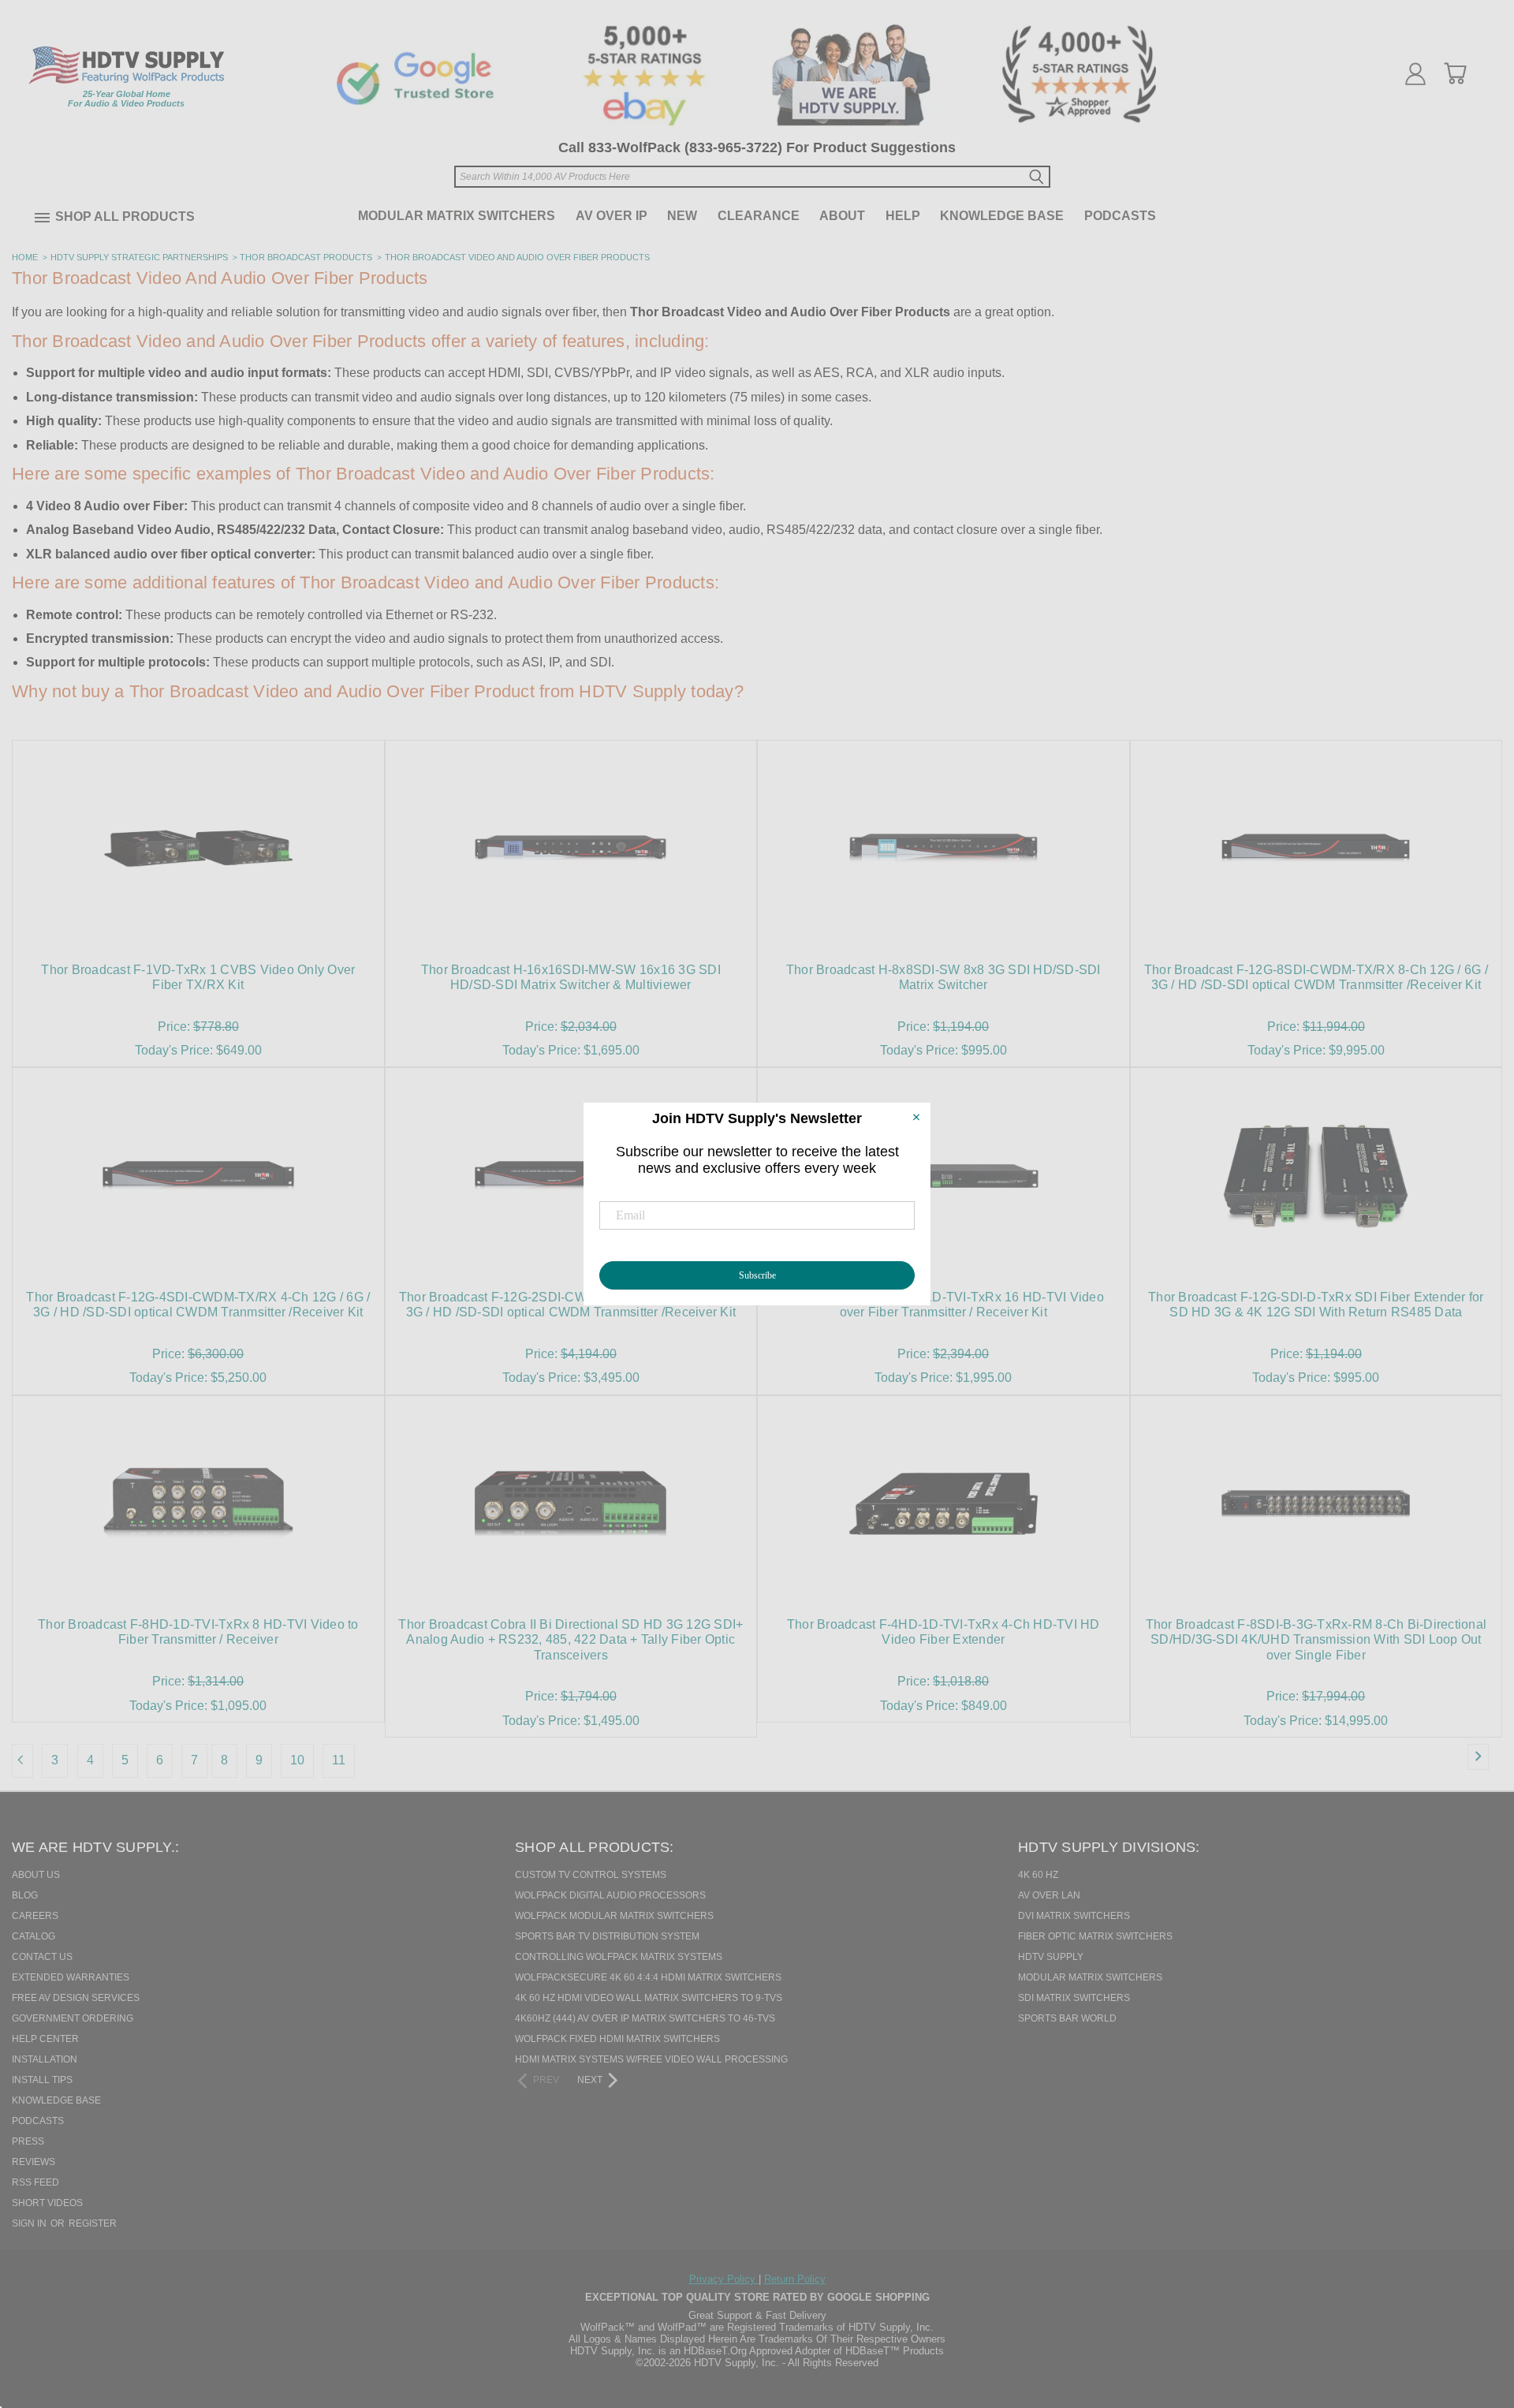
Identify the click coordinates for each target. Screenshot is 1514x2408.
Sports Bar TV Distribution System (607, 1936)
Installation (45, 2059)
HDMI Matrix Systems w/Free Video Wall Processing (651, 2059)
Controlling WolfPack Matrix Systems (619, 1957)
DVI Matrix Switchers (1074, 1916)
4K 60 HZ (1038, 1875)
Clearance (759, 216)
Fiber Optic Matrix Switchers (1095, 1936)
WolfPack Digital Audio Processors (610, 1895)
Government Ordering (73, 2018)
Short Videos (47, 2203)
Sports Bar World (1067, 2018)
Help (903, 216)
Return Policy (795, 2279)
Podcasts (1120, 216)
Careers (35, 1916)
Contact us (42, 1957)
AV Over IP (612, 216)
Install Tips (42, 2080)
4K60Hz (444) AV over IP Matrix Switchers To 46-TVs (645, 2018)
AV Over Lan (1049, 1895)
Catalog (34, 1936)
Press (28, 2141)
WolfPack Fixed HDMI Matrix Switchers (617, 2039)
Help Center (45, 2039)
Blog (25, 1895)
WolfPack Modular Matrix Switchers (614, 1916)
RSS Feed (35, 2182)
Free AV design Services (76, 1998)
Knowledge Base (1002, 216)
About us (36, 1875)
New (682, 216)
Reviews (34, 2162)
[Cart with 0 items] (1455, 73)
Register (93, 2223)
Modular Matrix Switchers (457, 216)
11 (339, 1760)
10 (297, 1760)
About (842, 216)
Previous (1474, 2315)
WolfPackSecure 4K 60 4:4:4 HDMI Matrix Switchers (648, 1977)
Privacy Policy (724, 2279)
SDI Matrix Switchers (1074, 1998)
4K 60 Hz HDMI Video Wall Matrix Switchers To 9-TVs (649, 1998)
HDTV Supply (1051, 1957)
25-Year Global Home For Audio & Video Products (126, 99)
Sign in (30, 2223)
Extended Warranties (71, 1977)
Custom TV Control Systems (591, 1875)
